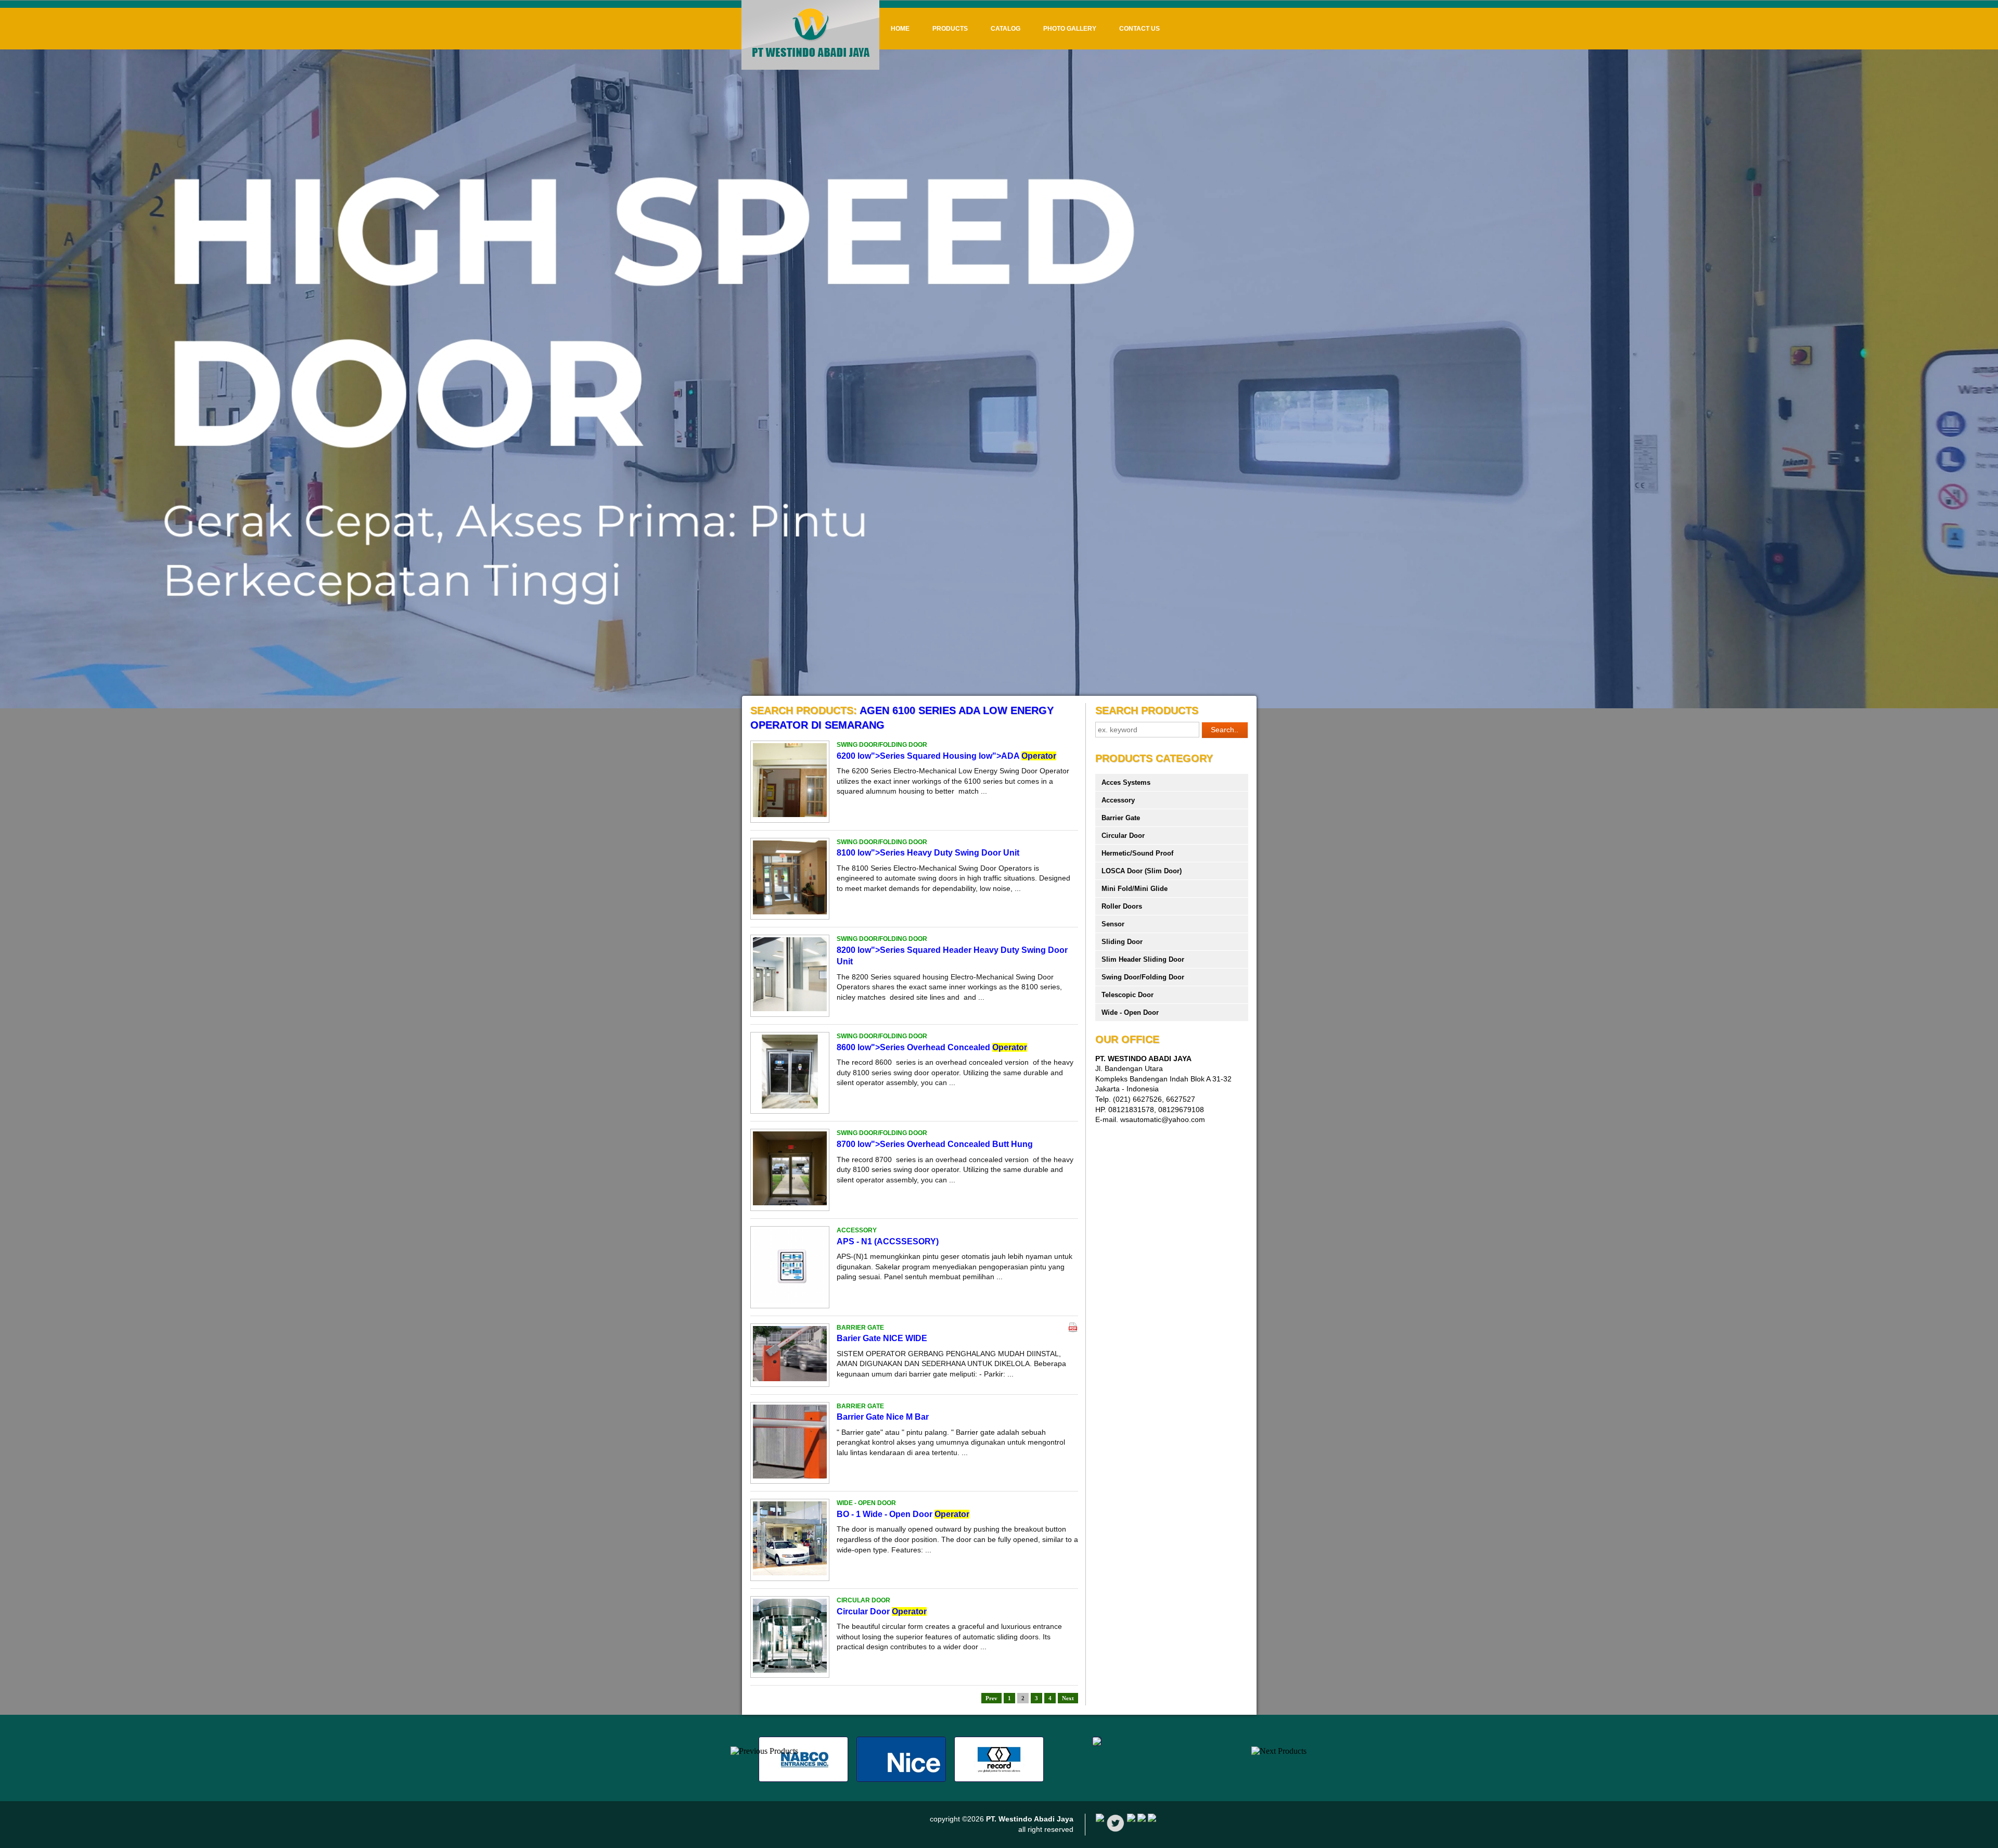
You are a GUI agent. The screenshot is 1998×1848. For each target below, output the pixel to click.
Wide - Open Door (1130, 1012)
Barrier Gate (1121, 818)
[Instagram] (1152, 1819)
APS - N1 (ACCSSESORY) (888, 1241)
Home (900, 29)
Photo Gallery (1070, 29)
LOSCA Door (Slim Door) (1142, 871)
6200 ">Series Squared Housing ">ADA (946, 756)
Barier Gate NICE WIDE (882, 1338)
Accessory (1118, 800)
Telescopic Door (1128, 995)
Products (950, 29)
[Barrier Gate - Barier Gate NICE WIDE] (790, 1379)
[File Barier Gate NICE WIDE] (1073, 1330)
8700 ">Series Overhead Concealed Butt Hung (935, 1144)
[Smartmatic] (1097, 1743)
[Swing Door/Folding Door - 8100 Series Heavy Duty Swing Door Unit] (790, 912)
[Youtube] (1142, 1819)
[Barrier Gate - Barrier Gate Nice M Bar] (790, 1476)
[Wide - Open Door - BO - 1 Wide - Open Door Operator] (790, 1573)
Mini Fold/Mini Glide (1135, 889)
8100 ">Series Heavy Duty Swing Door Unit (928, 853)
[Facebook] (1100, 1819)
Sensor (1113, 924)
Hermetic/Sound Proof (1137, 853)
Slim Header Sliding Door (1143, 959)
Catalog (1006, 29)
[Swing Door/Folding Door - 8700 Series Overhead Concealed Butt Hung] (790, 1203)
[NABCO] (803, 1779)
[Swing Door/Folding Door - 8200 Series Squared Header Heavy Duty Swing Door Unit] (790, 1009)
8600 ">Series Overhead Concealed (932, 1047)
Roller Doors (1122, 906)
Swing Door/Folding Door (1143, 977)
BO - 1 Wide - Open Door (903, 1514)
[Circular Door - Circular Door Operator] (790, 1670)
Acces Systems (1126, 782)
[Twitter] (1116, 1830)
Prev (991, 1698)
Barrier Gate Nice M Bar (883, 1417)
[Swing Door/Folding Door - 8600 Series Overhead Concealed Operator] (790, 1106)
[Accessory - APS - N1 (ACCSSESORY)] (790, 1300)
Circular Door (882, 1611)
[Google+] (1131, 1819)
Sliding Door (1122, 942)
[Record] (999, 1779)
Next (1068, 1698)
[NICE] (901, 1779)
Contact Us (1139, 29)
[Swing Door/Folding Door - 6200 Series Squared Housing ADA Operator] (790, 814)
